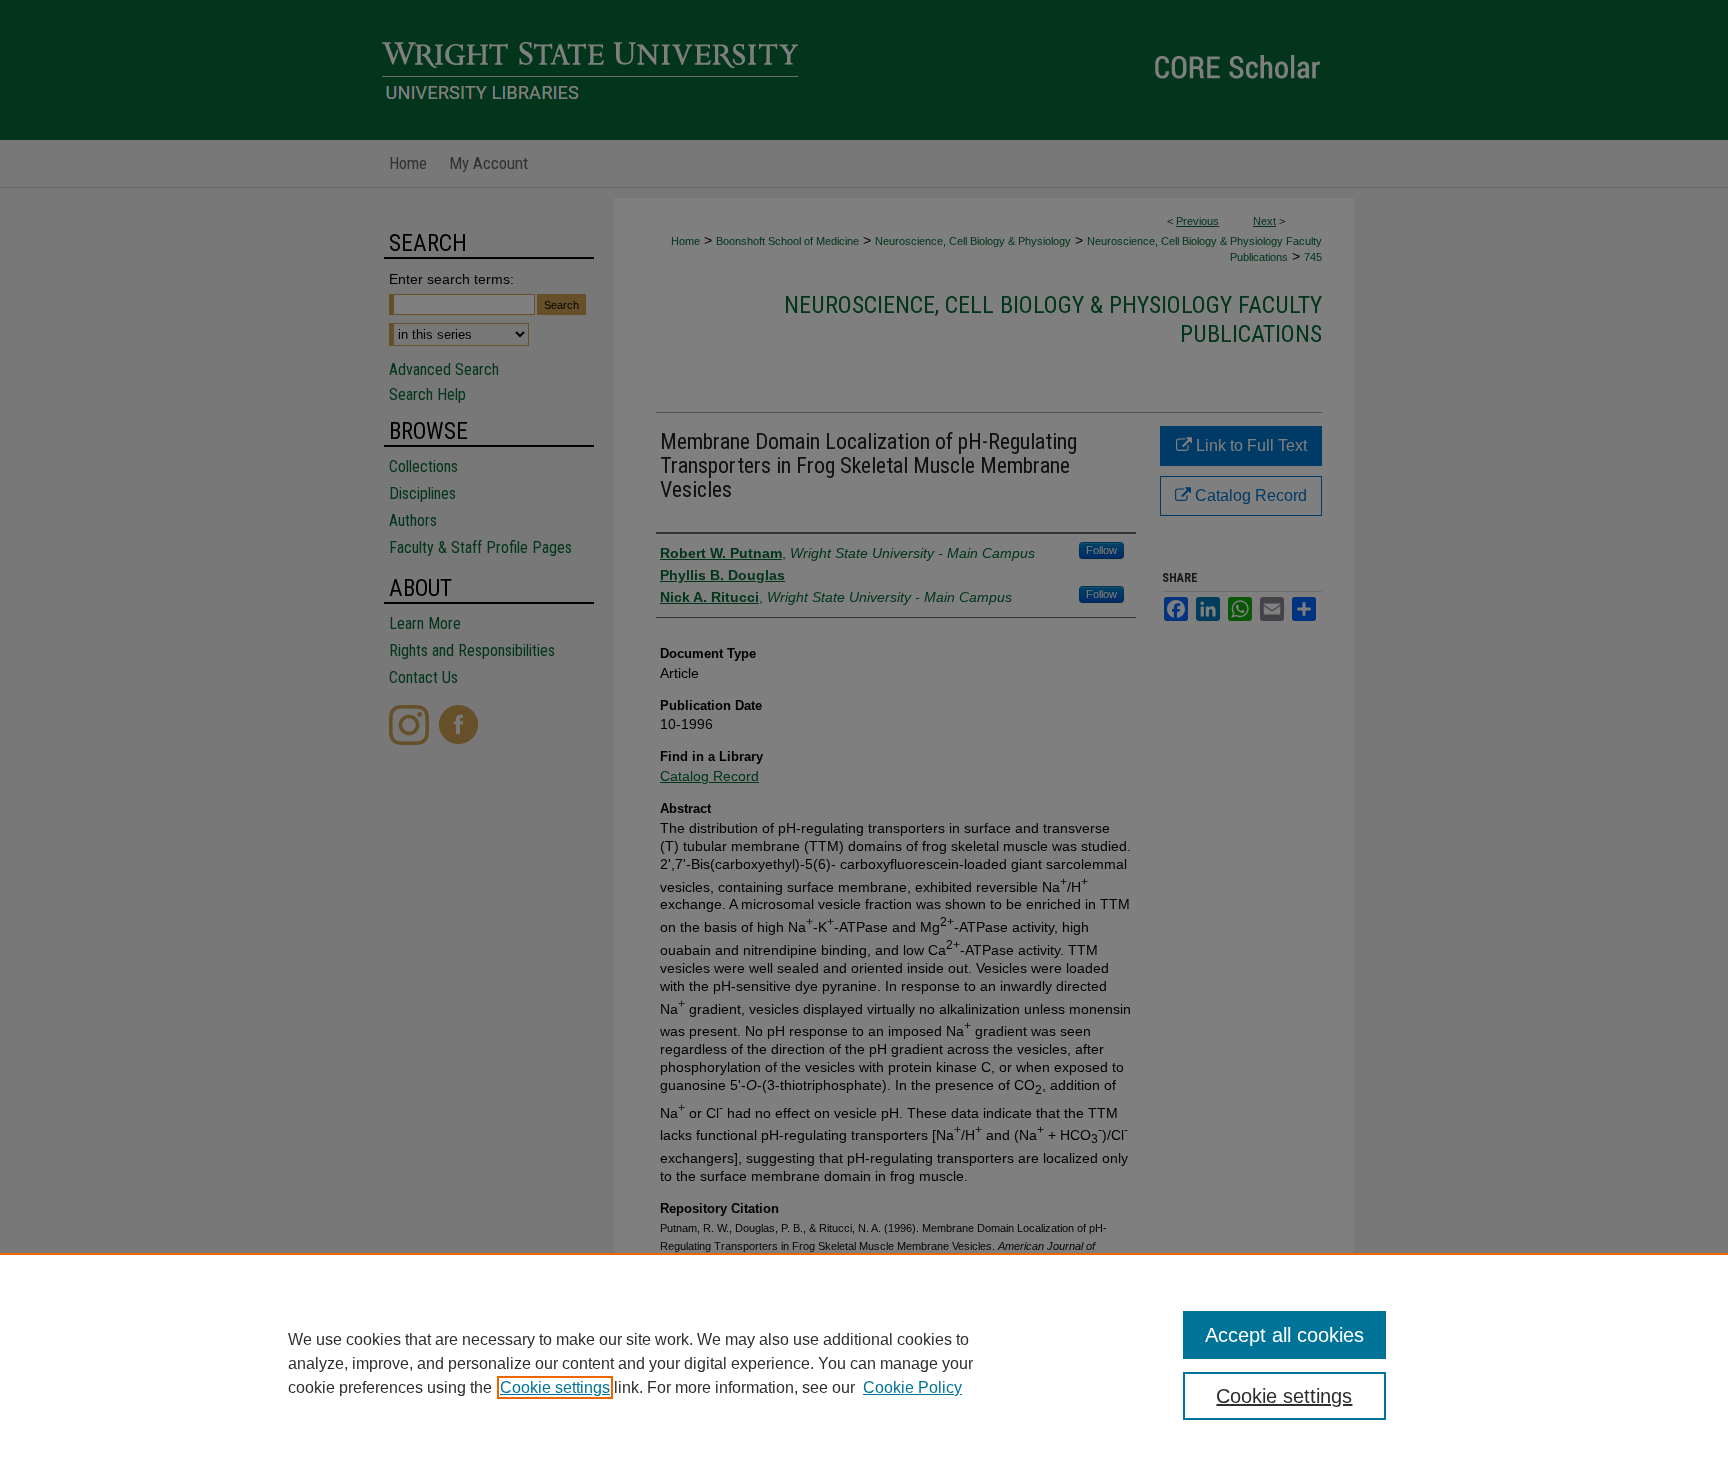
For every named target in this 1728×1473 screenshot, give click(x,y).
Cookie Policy (912, 1387)
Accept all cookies (1284, 1335)
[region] (864, 1363)
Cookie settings (555, 1387)
